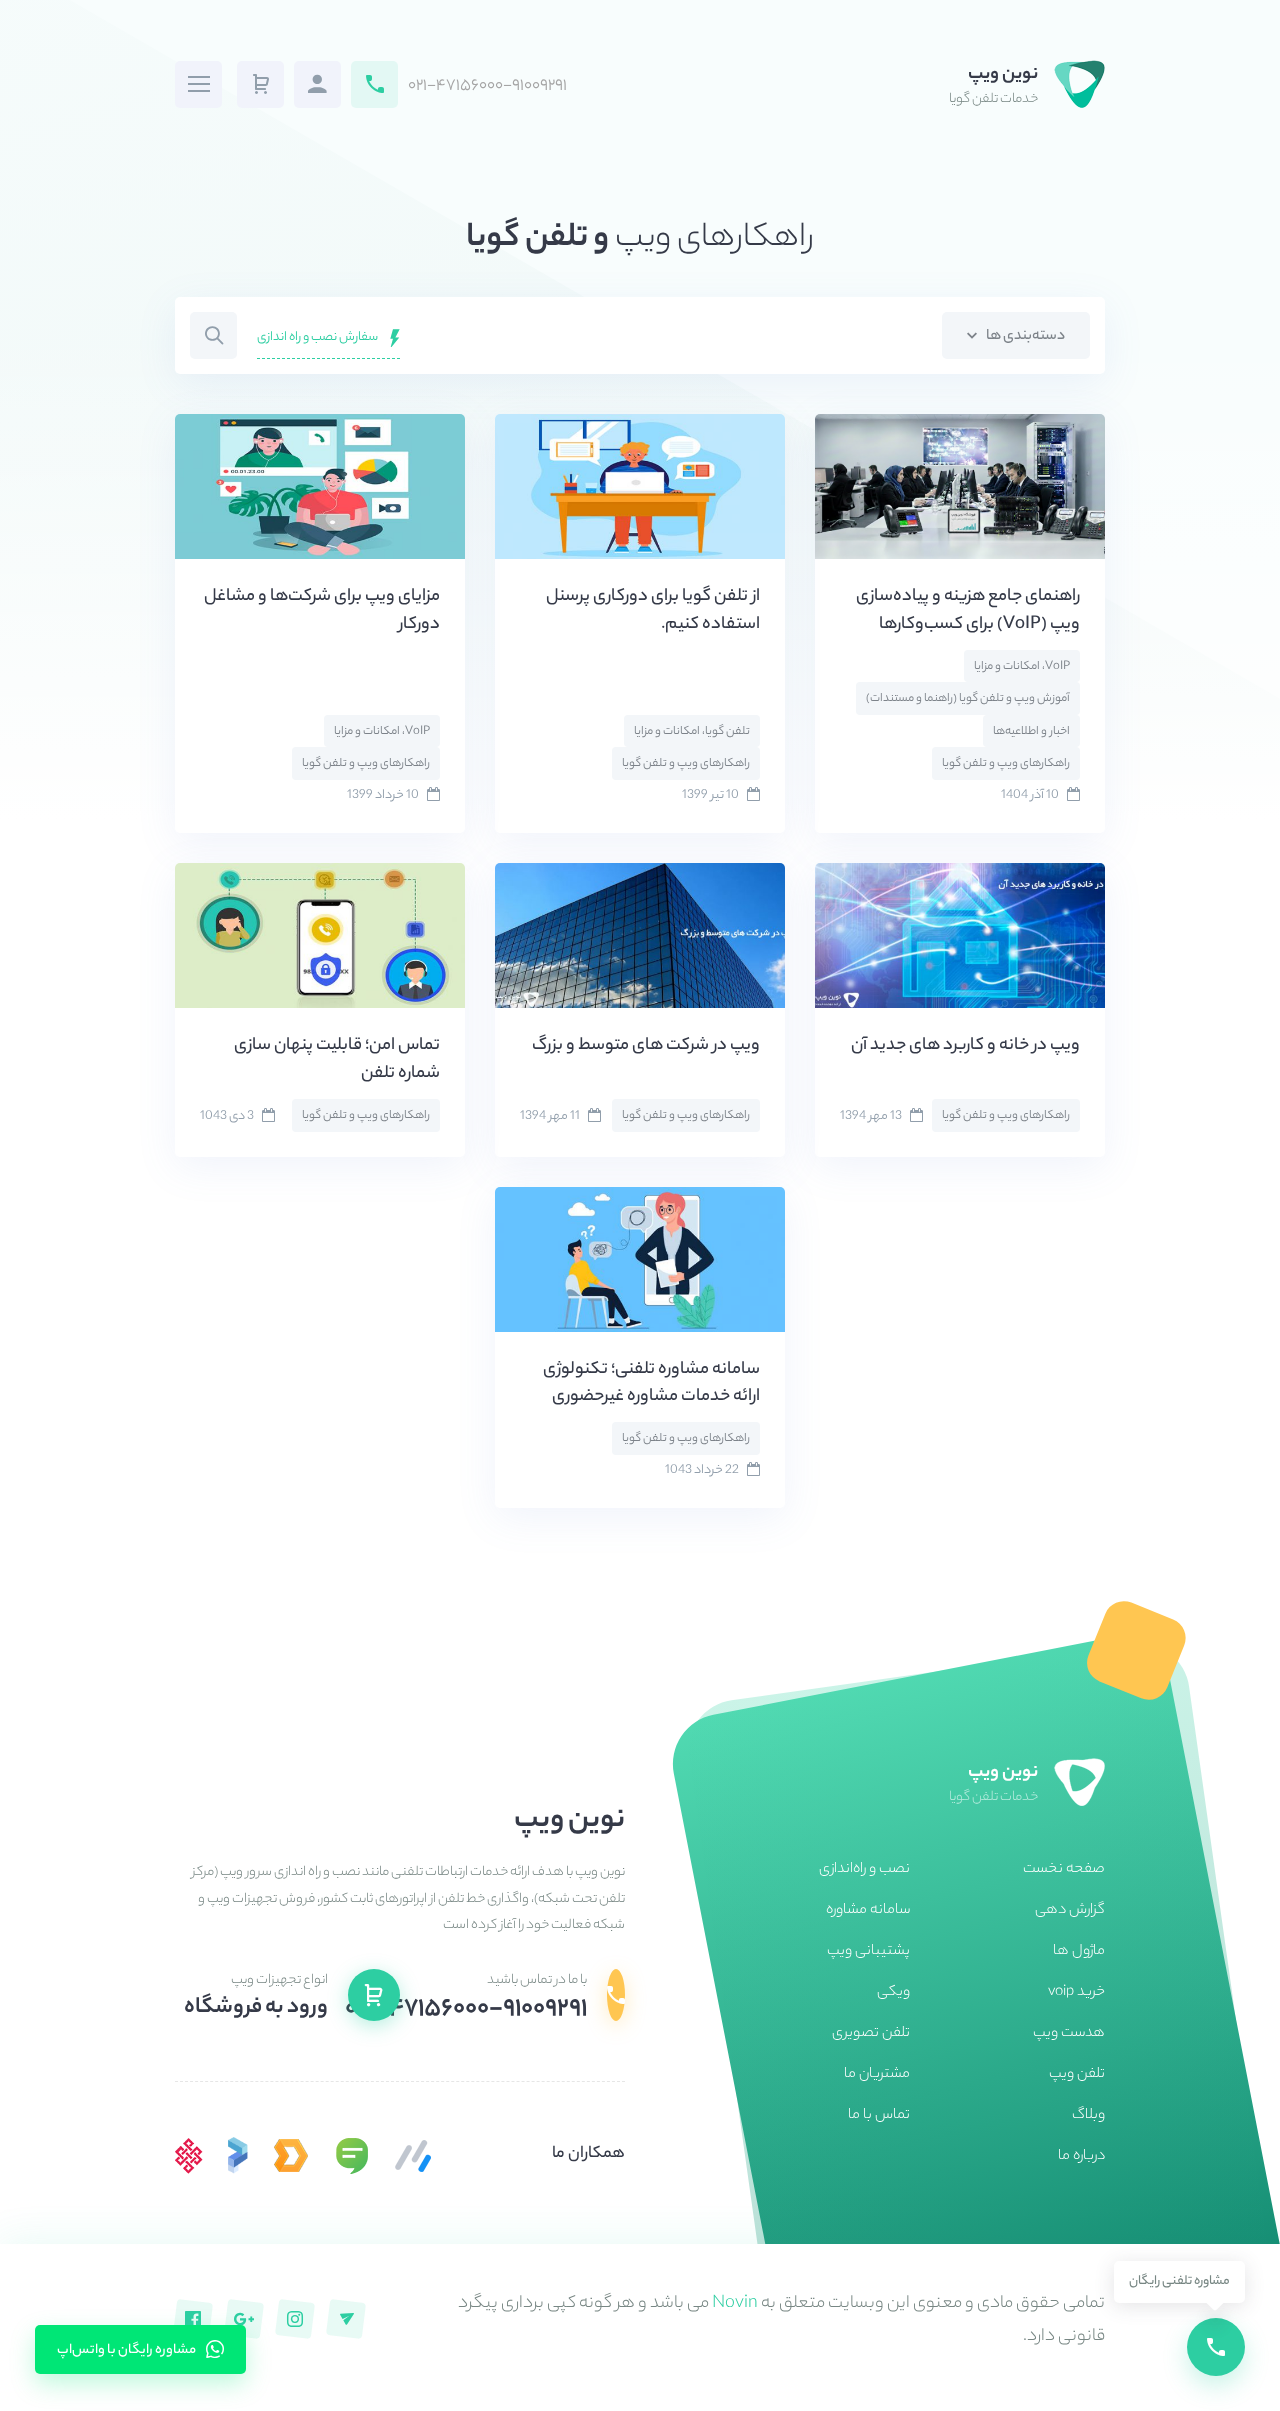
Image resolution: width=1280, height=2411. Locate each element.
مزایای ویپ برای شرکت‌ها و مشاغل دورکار (322, 611)
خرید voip (1076, 1993)
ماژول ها (1079, 1952)
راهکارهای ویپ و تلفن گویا (1006, 764)
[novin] (189, 2156)
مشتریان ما (877, 2075)
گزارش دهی (1070, 1911)
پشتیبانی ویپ (868, 1952)
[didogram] (291, 2156)
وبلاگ (1088, 2116)
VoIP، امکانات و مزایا (1022, 667)
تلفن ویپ (1077, 2075)
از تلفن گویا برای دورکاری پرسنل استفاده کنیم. (653, 611)
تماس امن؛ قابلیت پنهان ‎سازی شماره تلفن (337, 1060)
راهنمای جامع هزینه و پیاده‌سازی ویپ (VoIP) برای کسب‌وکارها (968, 611)
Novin (735, 2304)
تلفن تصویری (871, 2034)
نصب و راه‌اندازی (864, 1870)
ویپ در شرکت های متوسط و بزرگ (646, 1046)
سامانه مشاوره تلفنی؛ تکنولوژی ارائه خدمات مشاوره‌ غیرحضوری (651, 1384)
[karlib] (413, 2156)
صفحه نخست (1064, 1870)
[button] (260, 84)
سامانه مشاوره (868, 1911)
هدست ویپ (1069, 2034)
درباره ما (1081, 2157)
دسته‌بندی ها (1024, 337)
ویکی (893, 1993)
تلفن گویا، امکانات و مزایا (692, 732)
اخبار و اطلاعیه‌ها (1031, 732)
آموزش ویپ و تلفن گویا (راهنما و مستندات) (968, 699)
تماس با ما (879, 2116)
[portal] (238, 2155)
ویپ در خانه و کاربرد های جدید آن (965, 1046)
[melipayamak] (352, 2156)
